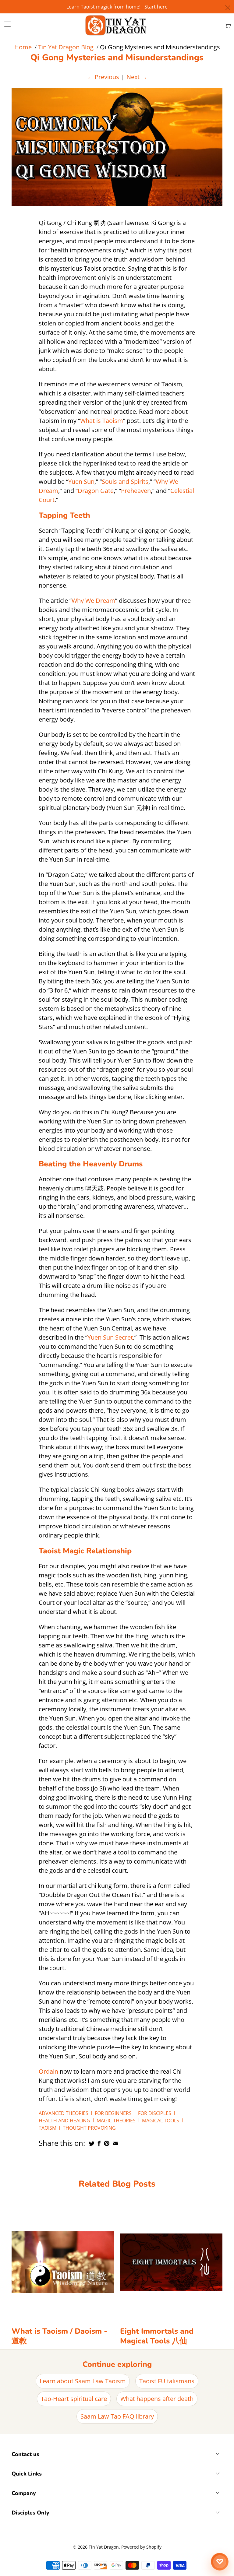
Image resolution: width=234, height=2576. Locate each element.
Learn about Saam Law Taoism (83, 2381)
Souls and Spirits (125, 481)
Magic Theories (116, 2121)
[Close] (228, 8)
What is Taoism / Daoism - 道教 (59, 2336)
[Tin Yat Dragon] (116, 25)
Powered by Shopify (141, 2547)
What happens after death (157, 2399)
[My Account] (5, 24)
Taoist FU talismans (167, 2381)
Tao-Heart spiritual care (74, 2399)
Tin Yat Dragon (104, 2547)
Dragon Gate (96, 491)
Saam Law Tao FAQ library (117, 2416)
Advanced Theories (64, 2113)
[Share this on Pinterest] (107, 2143)
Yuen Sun (81, 481)
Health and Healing (64, 2121)
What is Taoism (102, 421)
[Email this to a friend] (115, 2143)
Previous (103, 77)
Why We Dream (93, 601)
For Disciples (155, 2113)
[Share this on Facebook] (99, 2143)
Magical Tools (161, 2121)
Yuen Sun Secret (110, 1337)
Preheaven (136, 491)
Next (137, 77)
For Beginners (113, 2113)
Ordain (48, 2071)
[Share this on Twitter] (92, 2143)
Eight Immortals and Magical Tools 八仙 (157, 2336)
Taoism (48, 2128)
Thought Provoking (89, 2128)
